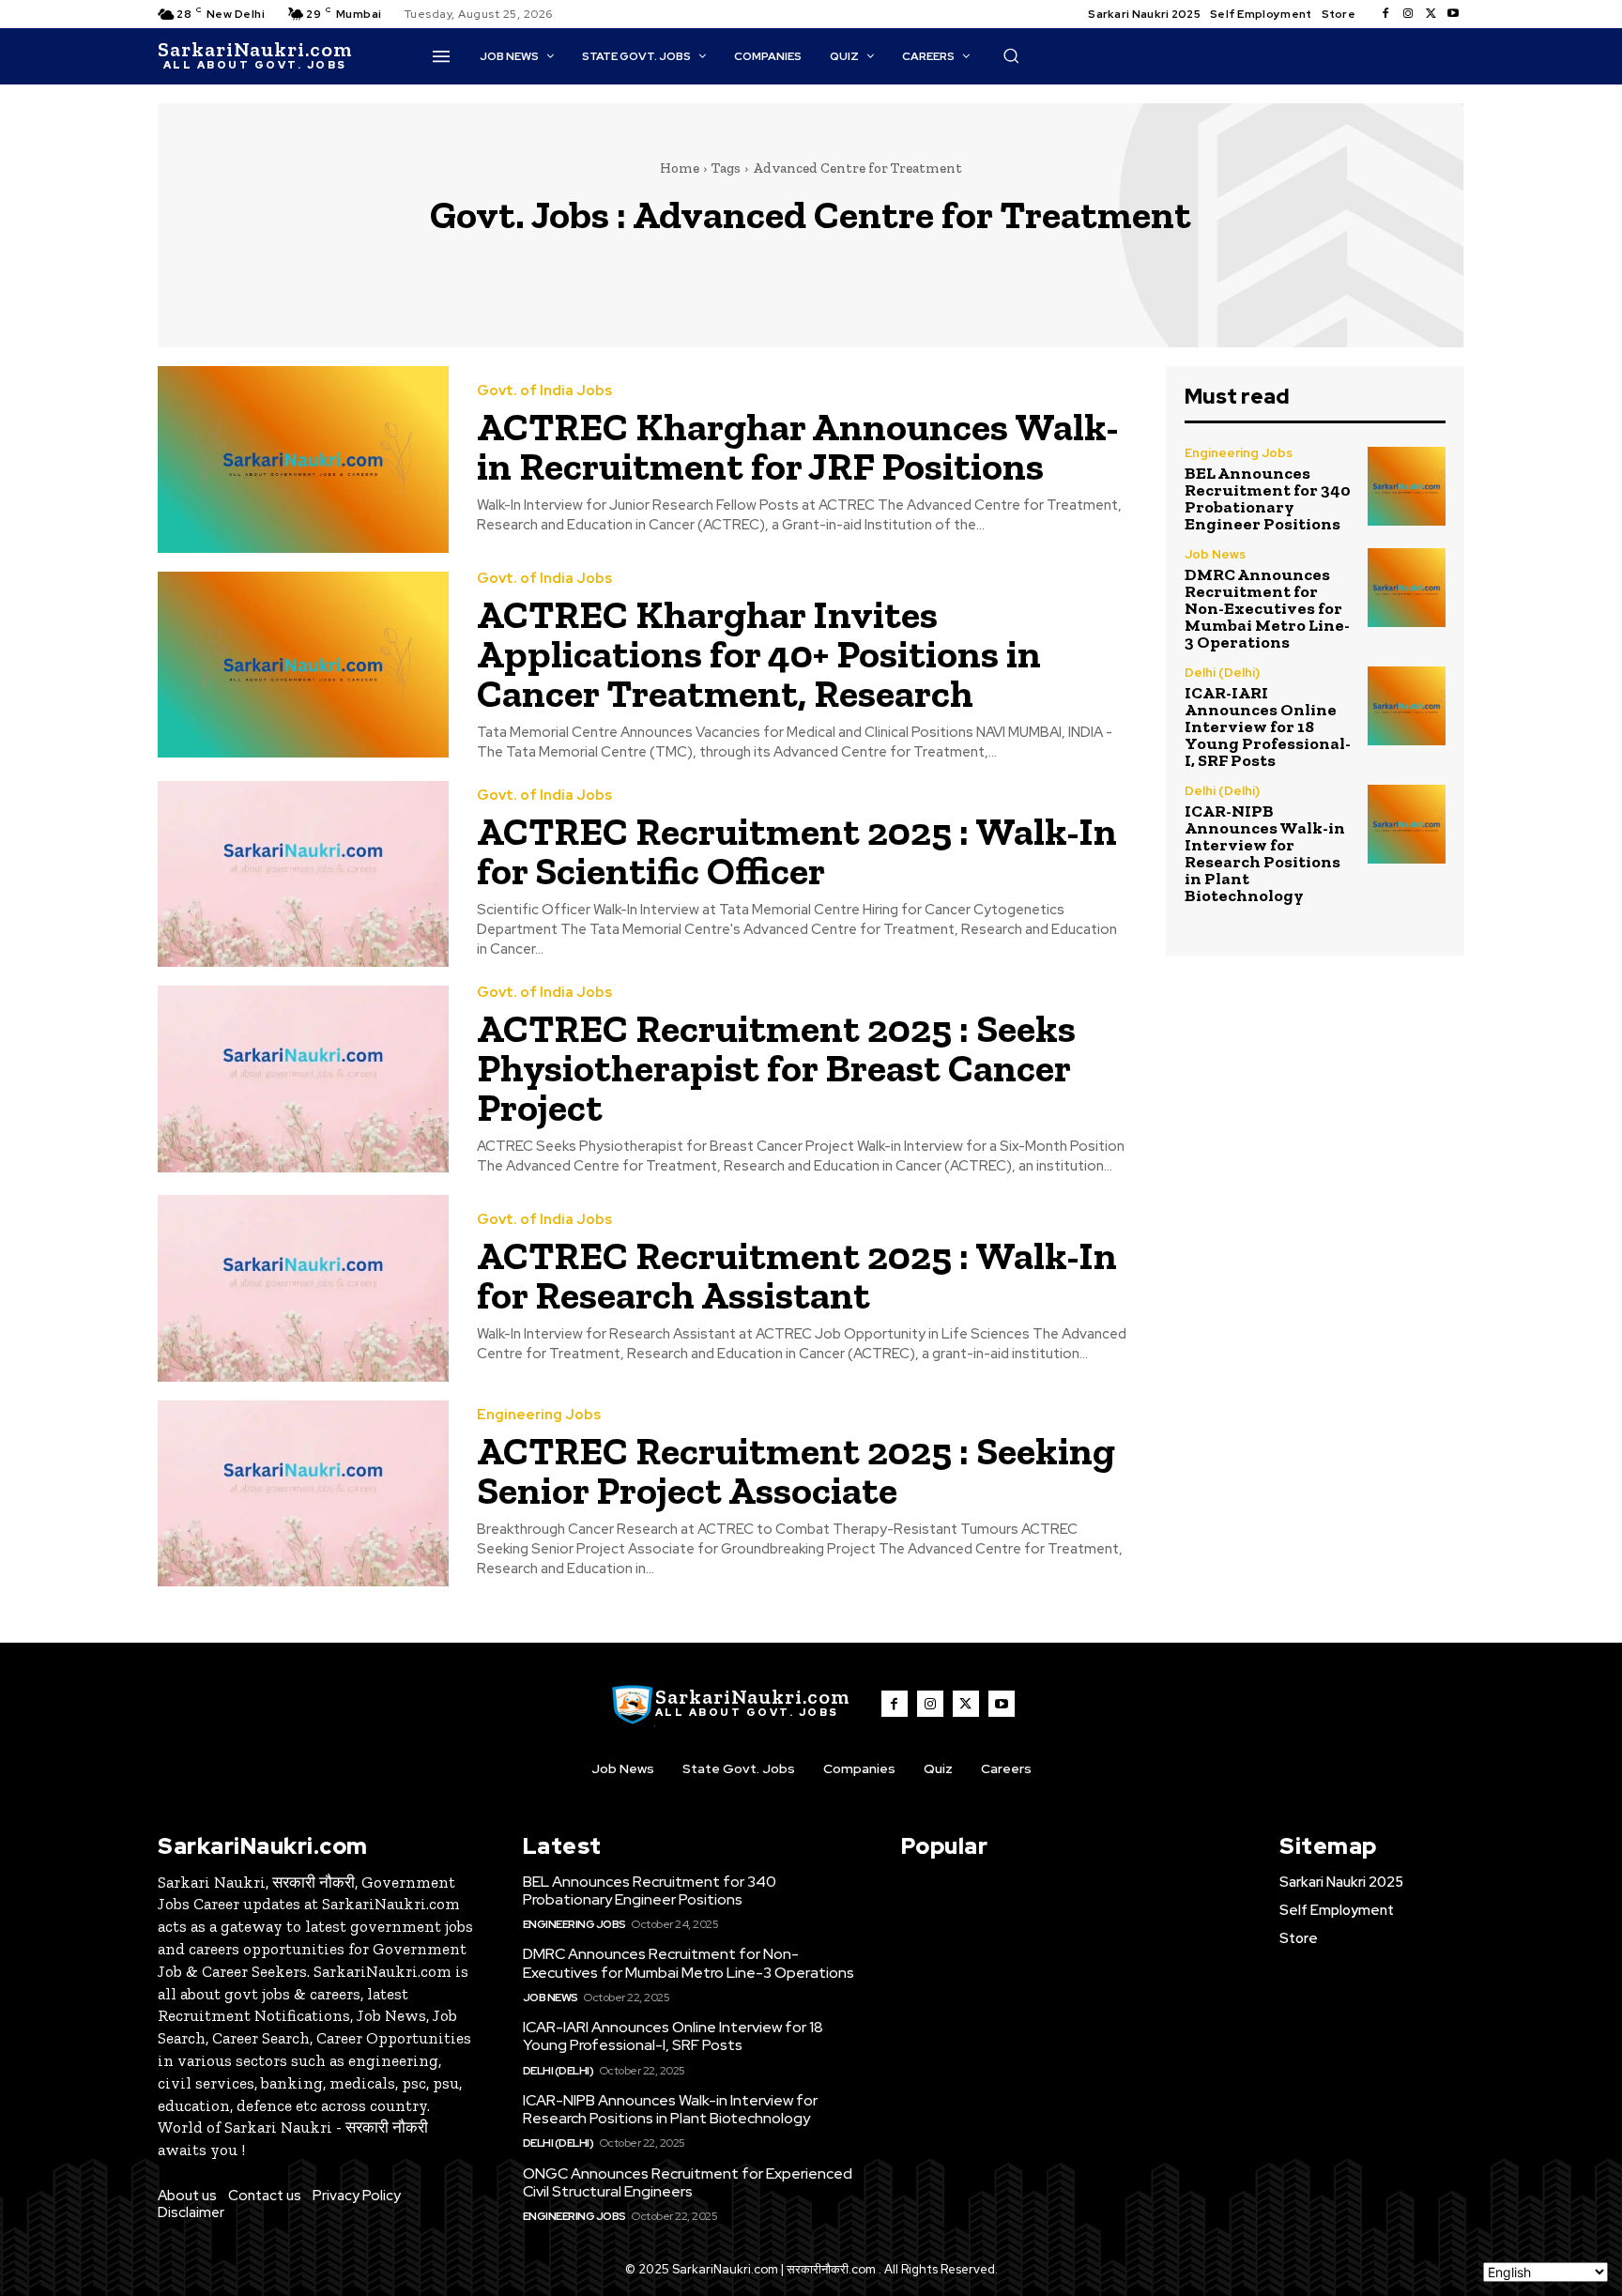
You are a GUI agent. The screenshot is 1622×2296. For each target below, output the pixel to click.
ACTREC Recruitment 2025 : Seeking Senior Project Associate (796, 1470)
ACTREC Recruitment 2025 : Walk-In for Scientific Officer (797, 851)
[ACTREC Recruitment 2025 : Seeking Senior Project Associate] (303, 1494)
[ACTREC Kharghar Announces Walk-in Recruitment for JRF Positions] (303, 459)
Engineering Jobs (539, 1415)
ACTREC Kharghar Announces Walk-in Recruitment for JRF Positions (798, 446)
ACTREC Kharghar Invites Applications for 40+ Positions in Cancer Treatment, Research (759, 654)
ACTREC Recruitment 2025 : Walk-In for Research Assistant (797, 1275)
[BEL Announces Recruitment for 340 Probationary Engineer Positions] (1407, 486)
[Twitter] (1431, 14)
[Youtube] (1453, 14)
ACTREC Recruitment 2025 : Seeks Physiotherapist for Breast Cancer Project (776, 1068)
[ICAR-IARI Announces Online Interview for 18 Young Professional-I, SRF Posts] (1407, 705)
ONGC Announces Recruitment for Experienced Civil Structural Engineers (688, 2182)
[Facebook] (1385, 14)
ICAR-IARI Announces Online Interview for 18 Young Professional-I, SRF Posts (1268, 727)
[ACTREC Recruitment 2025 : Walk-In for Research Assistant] (303, 1288)
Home (680, 168)
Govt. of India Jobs (544, 391)
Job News (1215, 554)
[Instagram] (1408, 14)
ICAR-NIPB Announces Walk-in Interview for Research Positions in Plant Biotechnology (1265, 853)
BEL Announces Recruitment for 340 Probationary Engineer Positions (1268, 498)
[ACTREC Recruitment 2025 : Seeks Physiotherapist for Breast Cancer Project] (303, 1079)
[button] (1011, 55)
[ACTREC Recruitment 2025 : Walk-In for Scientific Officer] (303, 874)
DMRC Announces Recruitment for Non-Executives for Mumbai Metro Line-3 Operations (1267, 608)
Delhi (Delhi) (1222, 673)
